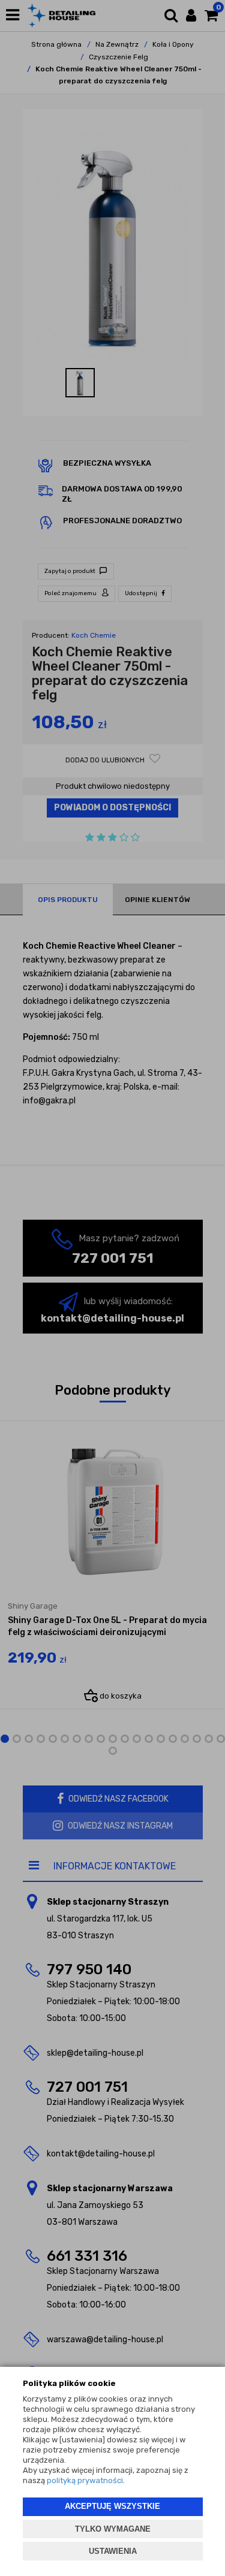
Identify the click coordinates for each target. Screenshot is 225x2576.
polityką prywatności (85, 2480)
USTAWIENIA (113, 2551)
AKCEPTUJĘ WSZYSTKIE (112, 2506)
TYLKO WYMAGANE (113, 2529)
